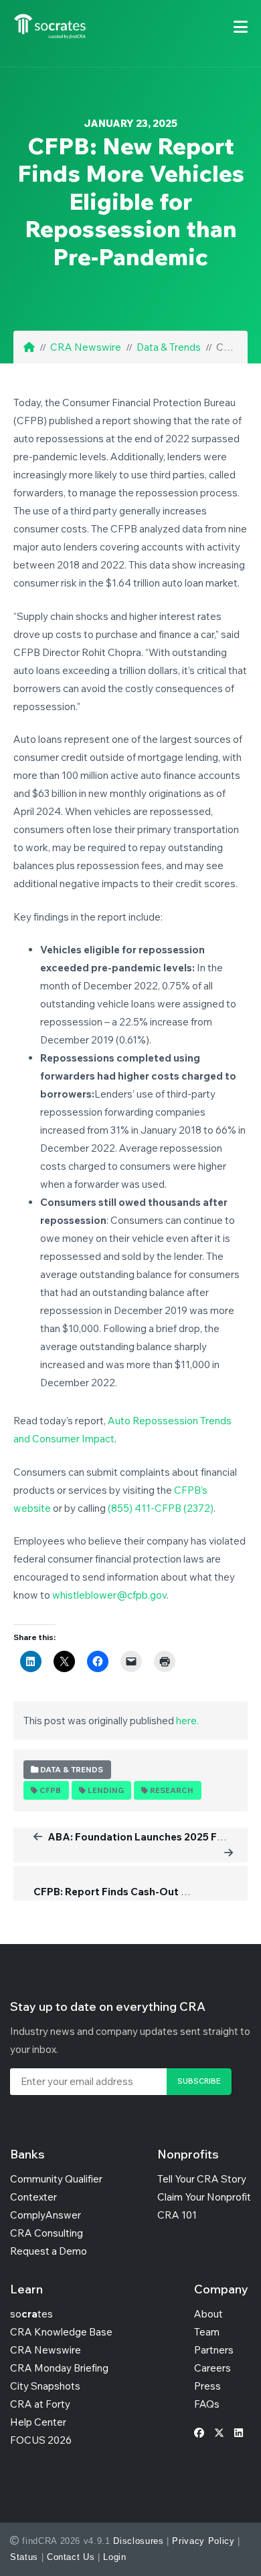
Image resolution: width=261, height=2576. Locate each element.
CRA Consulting (47, 2233)
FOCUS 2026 (41, 2440)
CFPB (50, 1790)
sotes (31, 2314)
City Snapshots (45, 2386)
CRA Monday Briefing (59, 2368)
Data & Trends (169, 347)
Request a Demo (49, 2251)
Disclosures (138, 2541)
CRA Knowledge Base (61, 2332)
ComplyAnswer (46, 2215)
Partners (214, 2350)
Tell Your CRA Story (202, 2179)
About (208, 2314)
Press (207, 2386)
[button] (241, 27)
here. (187, 1721)
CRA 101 (177, 2215)
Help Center (38, 2422)
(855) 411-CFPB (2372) (161, 1508)
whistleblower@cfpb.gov (109, 1595)
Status (24, 2557)
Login (114, 2557)
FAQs (207, 2404)
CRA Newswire (86, 347)
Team (207, 2332)
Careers (212, 2368)
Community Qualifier (56, 2179)
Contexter (33, 2197)
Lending (106, 1790)
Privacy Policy (203, 2541)
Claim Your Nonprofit (204, 2197)
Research (172, 1790)
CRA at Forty (40, 2404)
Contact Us (71, 2557)
